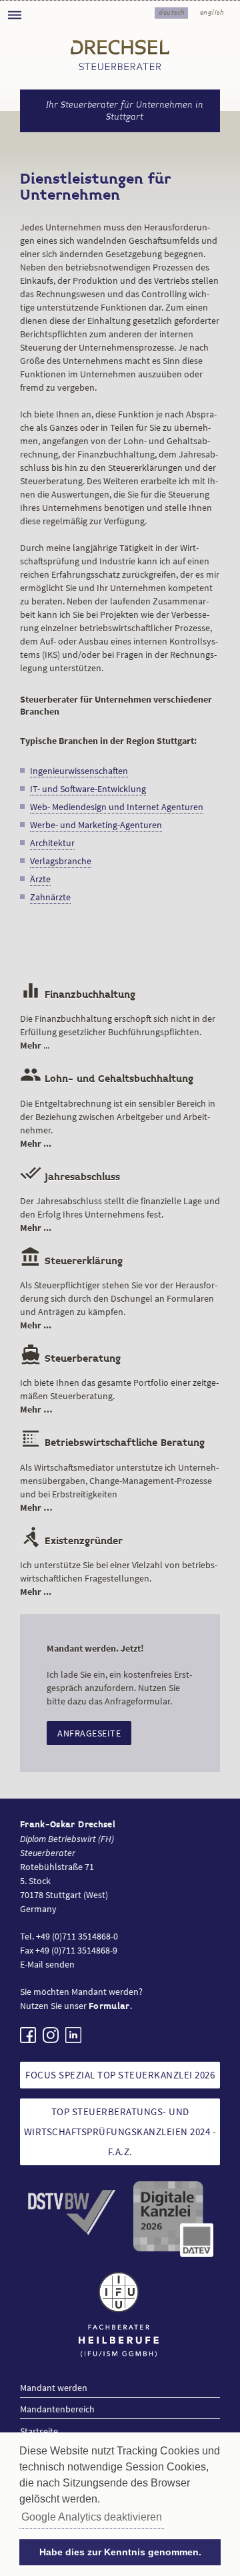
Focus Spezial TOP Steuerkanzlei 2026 (120, 2075)
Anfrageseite (89, 1733)
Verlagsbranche (61, 861)
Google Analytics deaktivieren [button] (92, 2517)
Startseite (39, 2431)
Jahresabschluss (70, 1177)
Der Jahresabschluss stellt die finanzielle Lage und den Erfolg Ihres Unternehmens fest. (120, 1214)
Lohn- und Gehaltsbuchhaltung (107, 1079)
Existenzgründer (71, 1541)
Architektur (52, 843)
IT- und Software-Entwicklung (88, 789)
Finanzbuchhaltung (78, 995)
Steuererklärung (71, 1261)
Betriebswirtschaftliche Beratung (112, 1443)
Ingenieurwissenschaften (79, 771)
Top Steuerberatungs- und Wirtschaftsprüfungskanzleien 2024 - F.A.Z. (120, 2132)
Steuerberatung (70, 1359)
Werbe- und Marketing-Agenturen (96, 825)
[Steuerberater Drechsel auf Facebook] (28, 2035)
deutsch (172, 12)
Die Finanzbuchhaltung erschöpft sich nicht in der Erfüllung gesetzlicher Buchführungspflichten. (118, 1032)
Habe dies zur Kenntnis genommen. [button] (120, 2552)
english (212, 12)
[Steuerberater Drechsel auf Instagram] (51, 2035)
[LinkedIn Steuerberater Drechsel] (73, 2035)
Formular (109, 2006)
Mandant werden (54, 2388)
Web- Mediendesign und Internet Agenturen (117, 807)
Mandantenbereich (57, 2409)
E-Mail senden (47, 1964)
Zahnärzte (50, 897)
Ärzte (40, 879)
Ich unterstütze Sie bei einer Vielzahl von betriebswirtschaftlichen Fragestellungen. (119, 1578)
